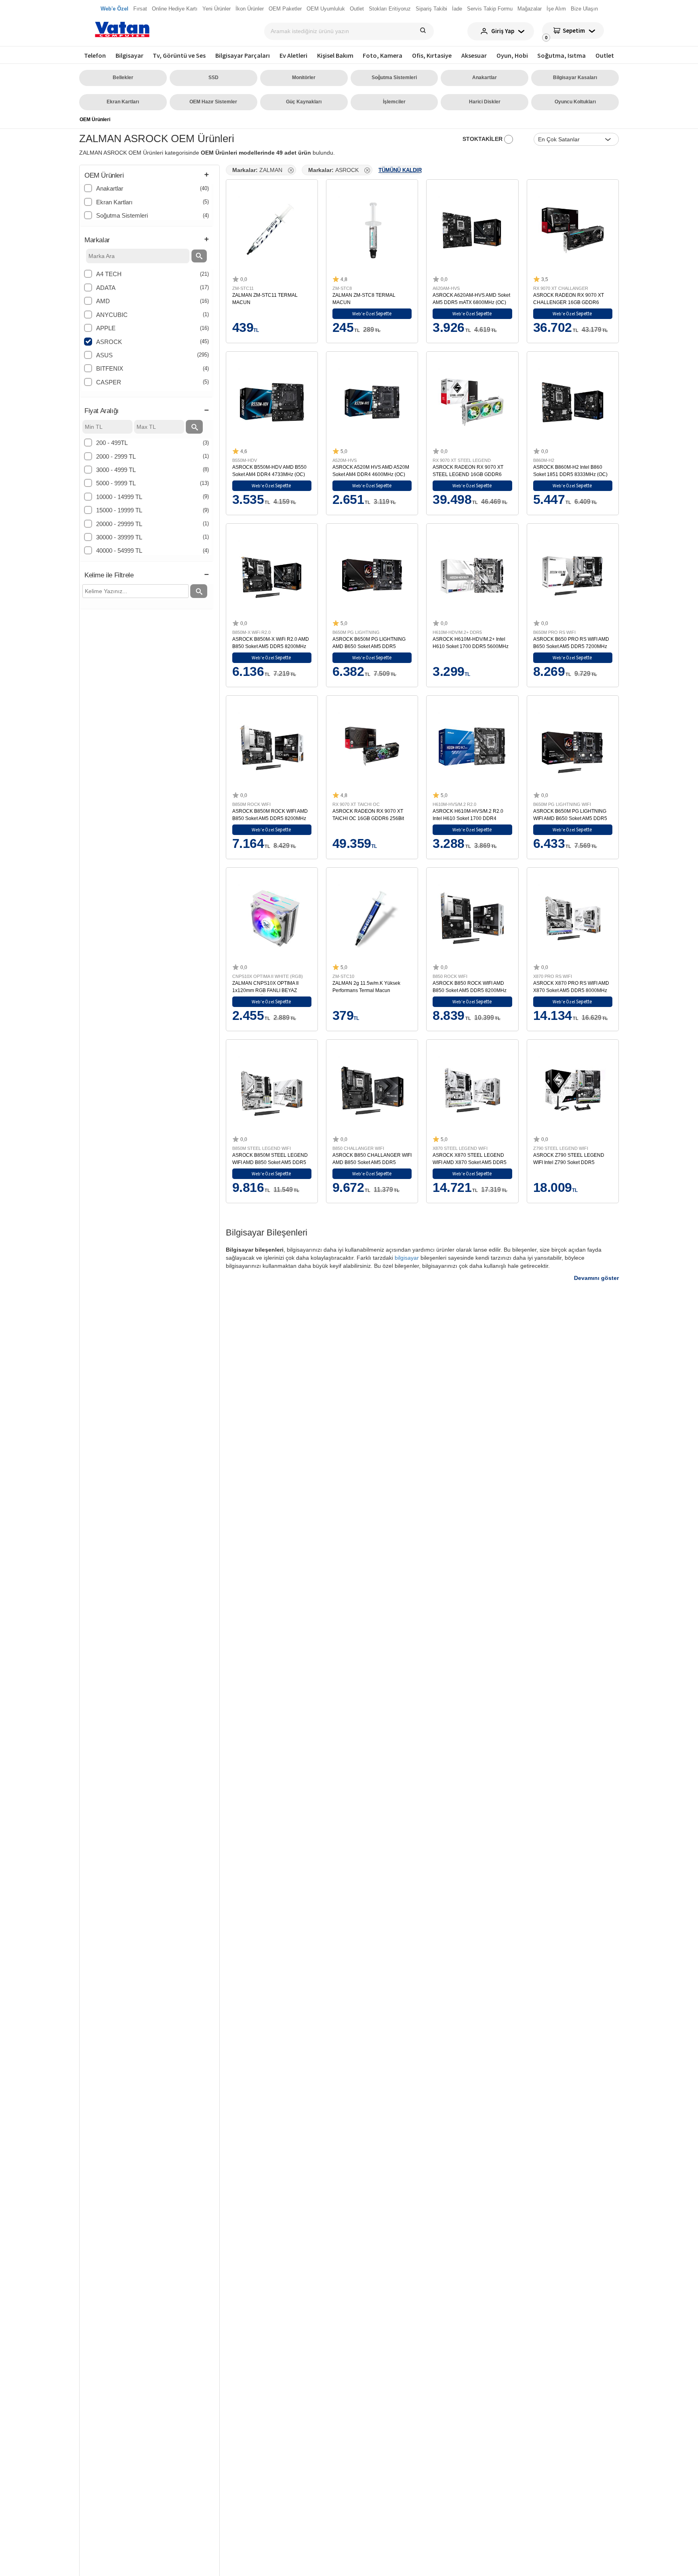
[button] (146, 176)
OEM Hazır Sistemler (213, 102)
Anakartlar (485, 78)
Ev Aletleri (293, 55)
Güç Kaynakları (304, 102)
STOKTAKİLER (483, 139)
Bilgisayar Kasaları (575, 78)
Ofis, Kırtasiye (432, 55)
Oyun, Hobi (512, 55)
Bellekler (123, 78)
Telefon (95, 55)
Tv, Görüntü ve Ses (179, 55)
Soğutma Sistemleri (394, 78)
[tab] (146, 176)
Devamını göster (596, 1278)
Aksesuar (474, 55)
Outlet (605, 55)
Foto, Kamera (383, 55)
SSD (213, 78)
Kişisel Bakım (335, 55)
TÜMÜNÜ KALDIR (400, 170)
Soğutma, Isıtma (561, 55)
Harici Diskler (485, 102)
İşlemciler (394, 102)
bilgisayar (407, 1258)
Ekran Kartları (123, 102)
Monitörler (304, 78)
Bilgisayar (129, 55)
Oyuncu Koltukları (575, 102)
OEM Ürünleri (95, 120)
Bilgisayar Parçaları (243, 55)
